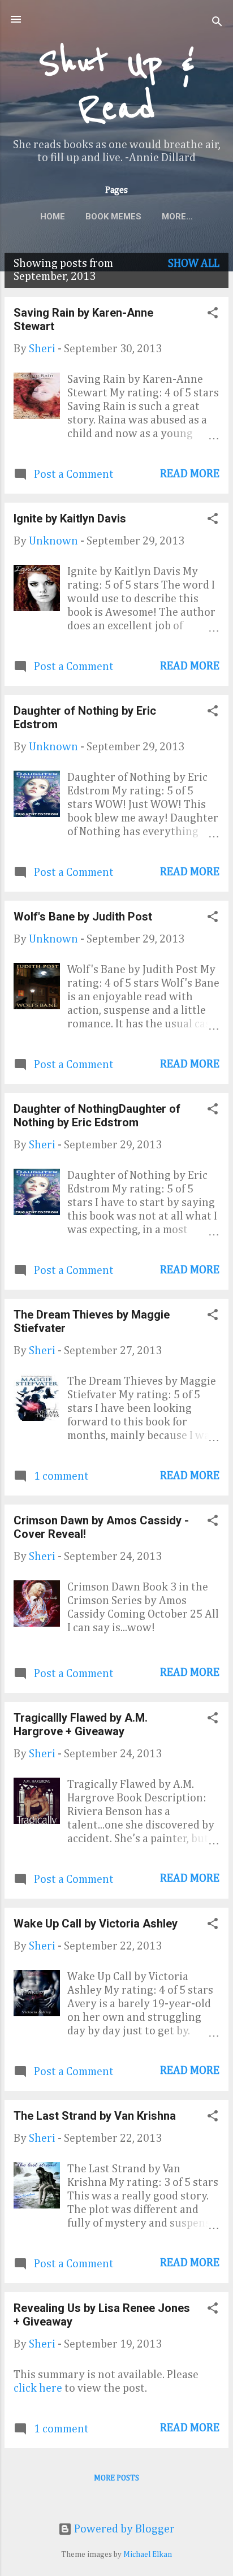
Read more (190, 474)
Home (53, 217)
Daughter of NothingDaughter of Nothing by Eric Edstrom (97, 1116)
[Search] (217, 23)
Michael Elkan (148, 2555)
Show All (194, 263)
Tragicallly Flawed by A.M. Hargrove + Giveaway (81, 1724)
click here (39, 2388)
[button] (213, 314)
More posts (116, 2478)
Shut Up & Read (116, 86)
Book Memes (113, 217)
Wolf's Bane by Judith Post (83, 917)
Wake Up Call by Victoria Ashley (96, 1924)
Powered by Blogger (123, 2529)
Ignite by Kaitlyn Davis (70, 518)
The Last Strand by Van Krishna (95, 2116)
